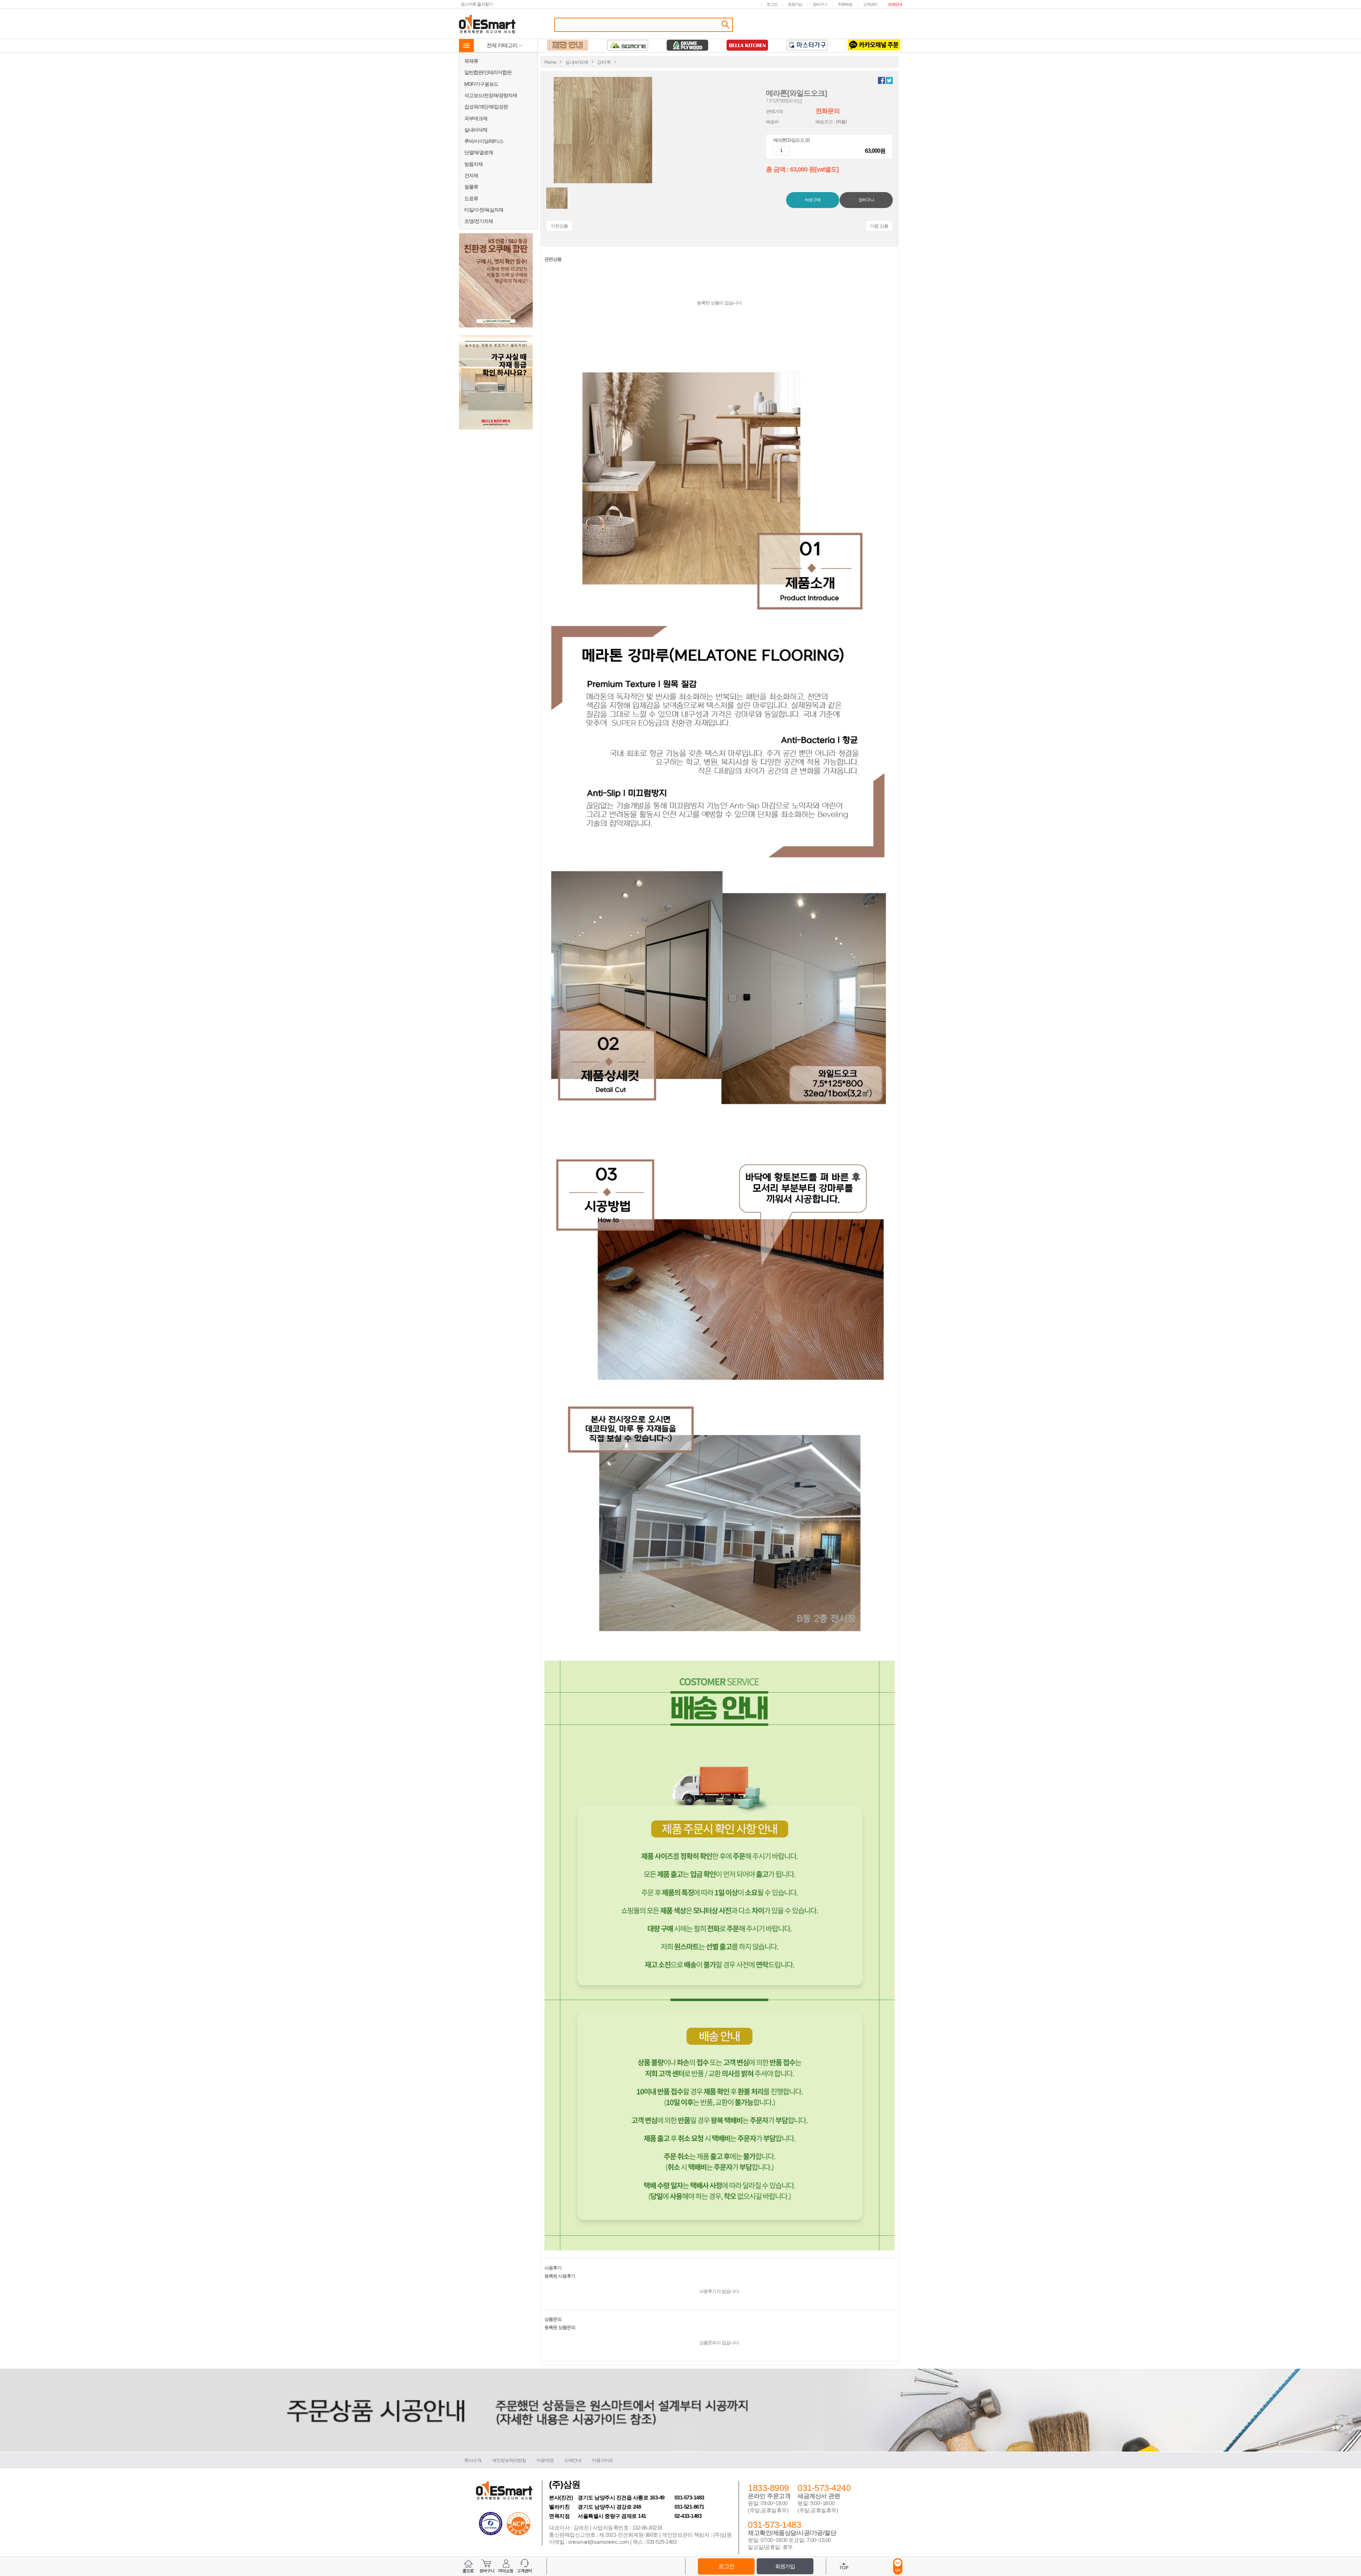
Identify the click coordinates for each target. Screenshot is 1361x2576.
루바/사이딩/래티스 (484, 141)
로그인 (772, 4)
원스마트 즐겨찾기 (477, 4)
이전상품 (559, 226)
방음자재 (474, 164)
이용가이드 (603, 2460)
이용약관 (545, 2460)
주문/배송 (845, 4)
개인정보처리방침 (509, 2460)
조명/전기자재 (479, 221)
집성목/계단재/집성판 (486, 107)
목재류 (471, 61)
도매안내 (895, 4)
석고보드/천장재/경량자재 (491, 95)
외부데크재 (476, 118)
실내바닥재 (476, 130)
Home (550, 62)
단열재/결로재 (479, 152)
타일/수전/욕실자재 (484, 210)
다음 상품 (879, 226)
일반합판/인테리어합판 (488, 72)
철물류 (471, 187)
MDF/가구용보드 (481, 84)
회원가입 (795, 4)
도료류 (471, 198)
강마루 (604, 62)
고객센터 (870, 4)
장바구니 (820, 4)
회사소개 (473, 2460)
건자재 (471, 175)
